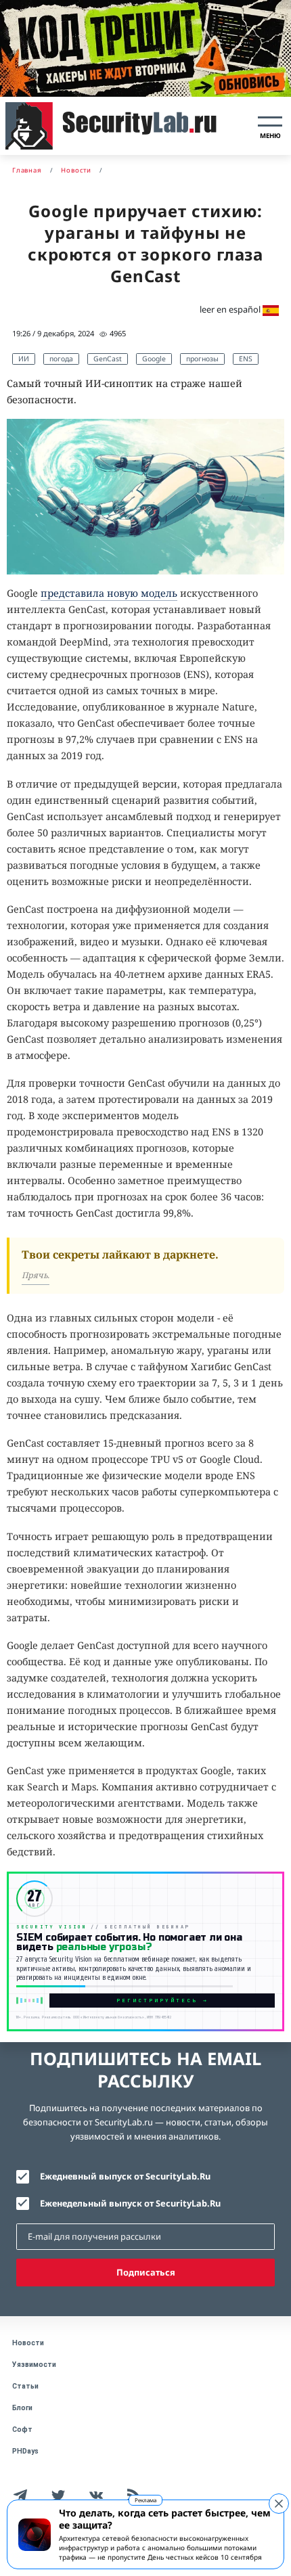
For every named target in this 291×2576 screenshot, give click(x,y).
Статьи (25, 2386)
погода (61, 359)
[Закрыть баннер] (279, 2504)
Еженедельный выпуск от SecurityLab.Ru (130, 2203)
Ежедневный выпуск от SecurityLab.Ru (125, 2176)
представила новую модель (109, 593)
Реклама (145, 2500)
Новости (28, 2343)
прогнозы (202, 359)
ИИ (24, 359)
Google (154, 359)
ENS (246, 359)
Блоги (22, 2408)
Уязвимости (34, 2365)
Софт (22, 2430)
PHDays (25, 2451)
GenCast (108, 359)
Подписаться (146, 2272)
